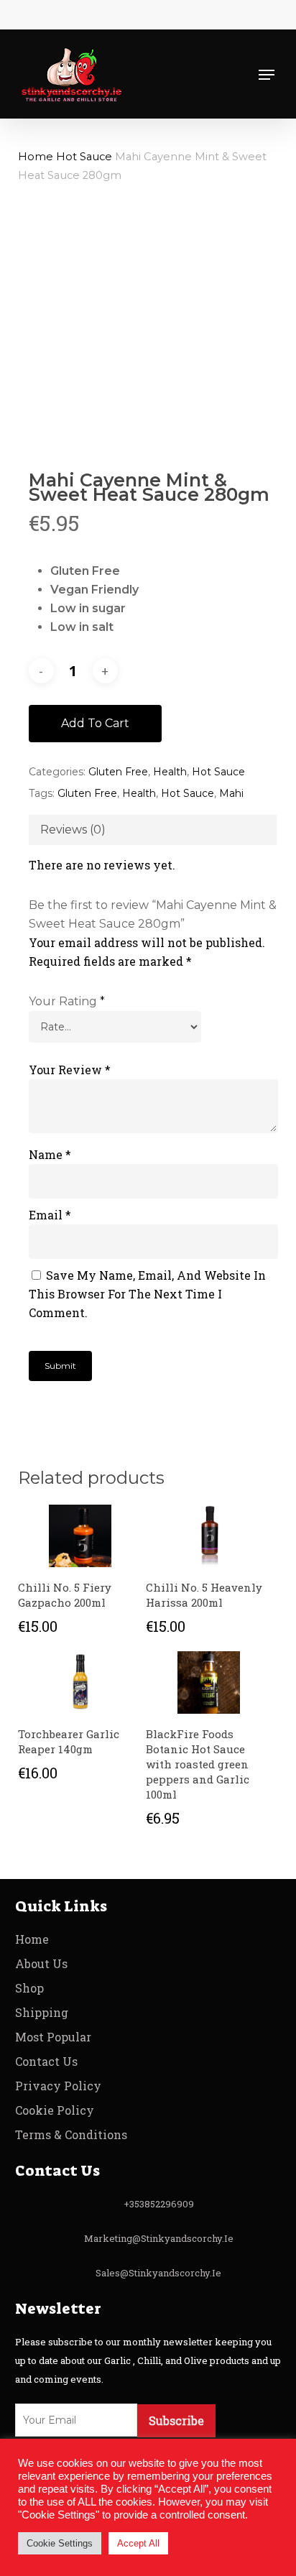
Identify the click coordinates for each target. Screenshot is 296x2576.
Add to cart (95, 723)
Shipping (42, 2012)
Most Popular (53, 2037)
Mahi (231, 793)
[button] (267, 75)
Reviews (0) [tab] (73, 830)
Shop (29, 1988)
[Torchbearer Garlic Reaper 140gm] (80, 1682)
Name (50, 1154)
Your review (70, 1070)
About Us (41, 1963)
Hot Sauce (84, 157)
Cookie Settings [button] (60, 2543)
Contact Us (46, 2061)
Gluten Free (118, 772)
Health (170, 772)
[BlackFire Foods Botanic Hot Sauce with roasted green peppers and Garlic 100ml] (208, 1682)
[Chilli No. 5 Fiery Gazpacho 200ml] (80, 1536)
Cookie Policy (55, 2110)
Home (36, 157)
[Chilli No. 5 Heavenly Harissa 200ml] (208, 1536)
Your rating (67, 1001)
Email (50, 1215)
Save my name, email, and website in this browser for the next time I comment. (147, 1294)
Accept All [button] (138, 2543)
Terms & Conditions (71, 2134)
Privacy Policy (58, 2086)
